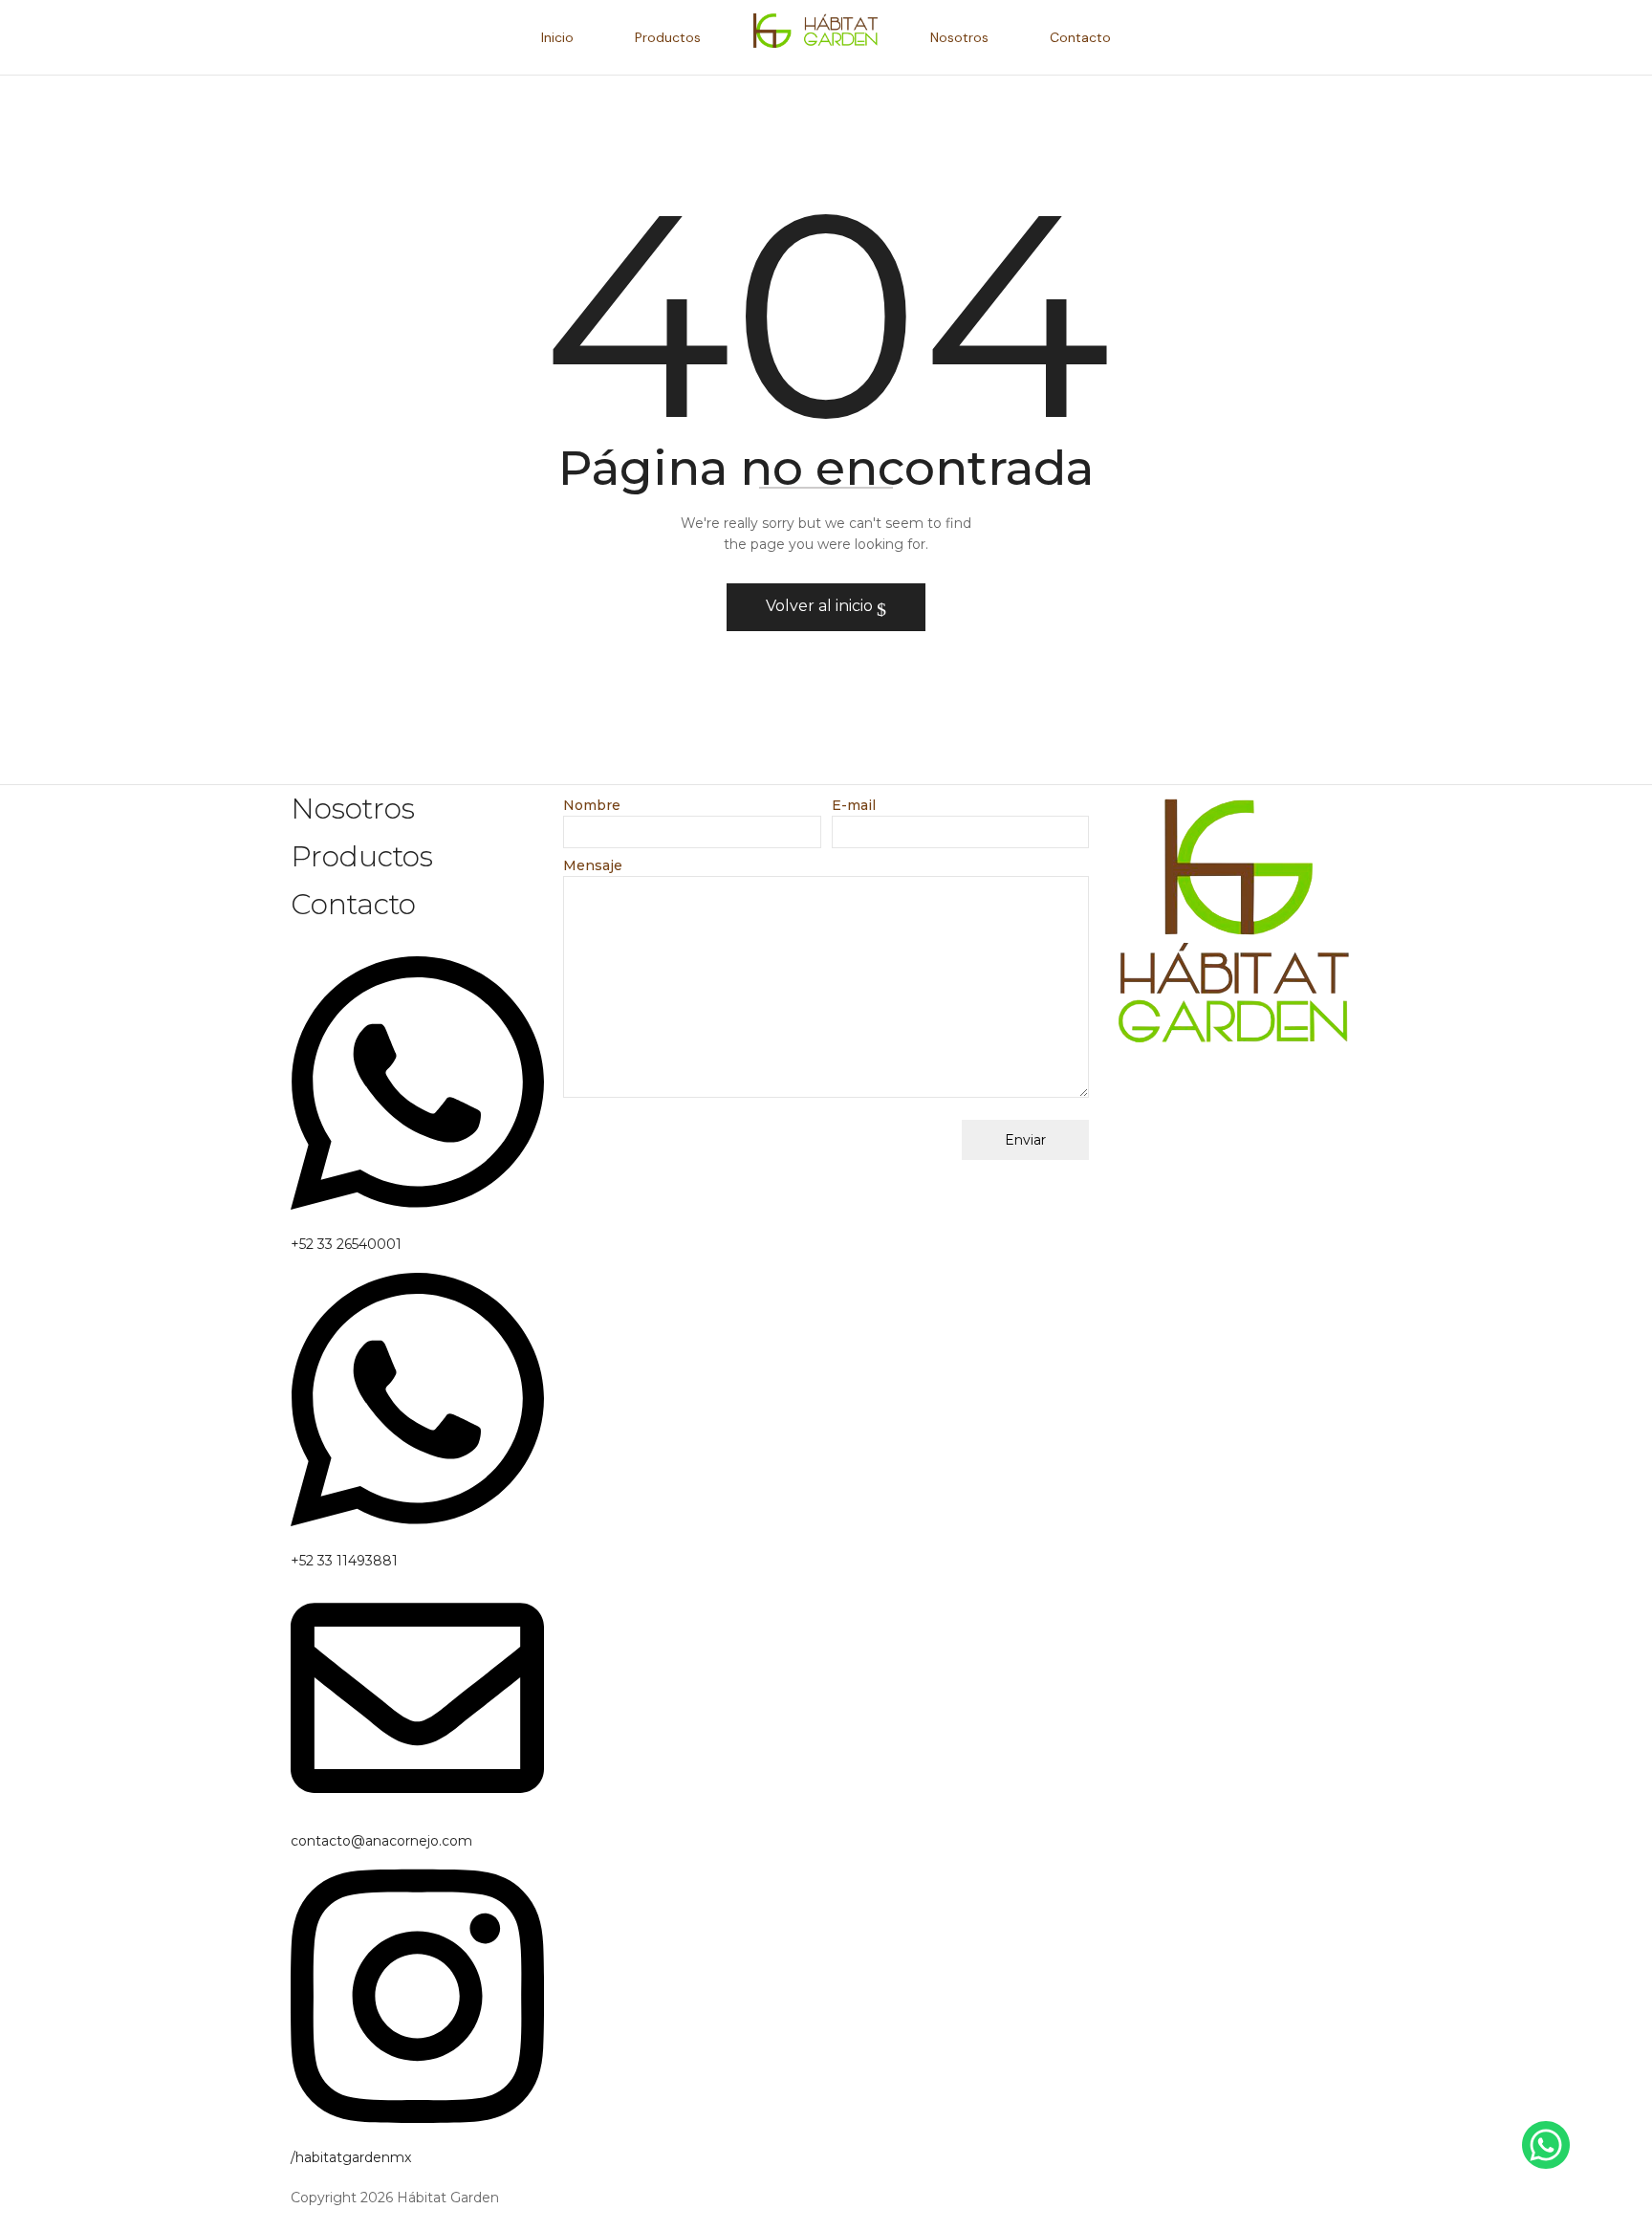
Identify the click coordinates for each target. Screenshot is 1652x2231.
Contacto (353, 904)
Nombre (592, 805)
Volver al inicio (821, 606)
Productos (362, 856)
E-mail (854, 805)
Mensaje (593, 865)
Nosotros (353, 809)
